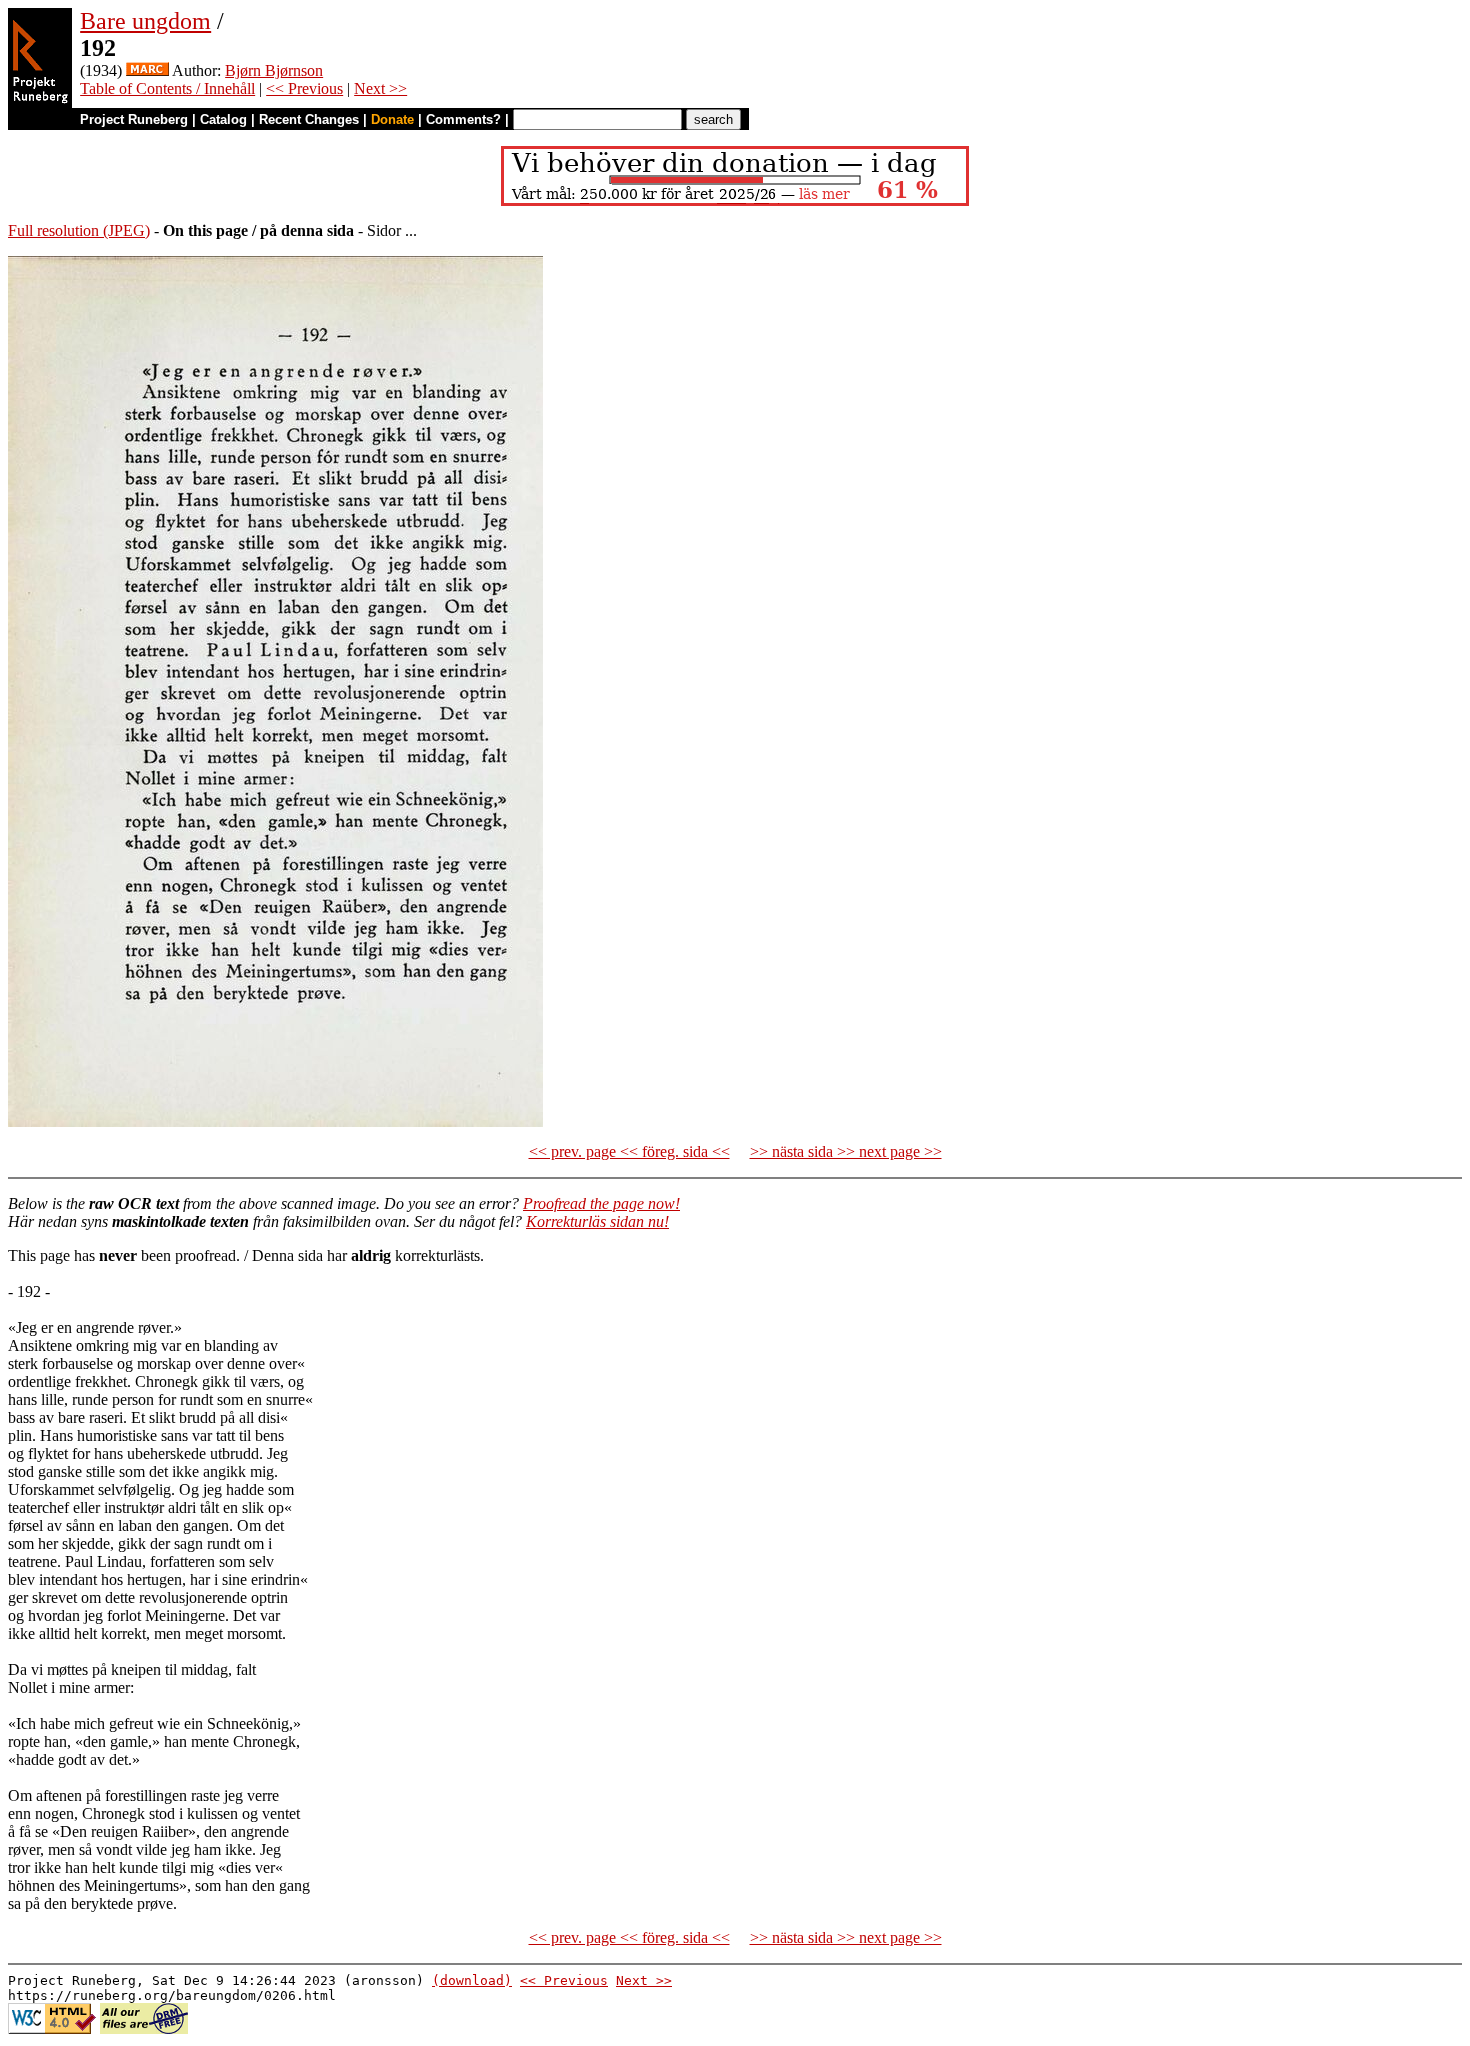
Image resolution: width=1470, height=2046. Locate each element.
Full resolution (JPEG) (79, 230)
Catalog (223, 119)
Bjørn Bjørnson (274, 70)
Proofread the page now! (601, 1203)
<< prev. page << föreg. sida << (629, 1151)
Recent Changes (309, 119)
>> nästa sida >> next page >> (846, 1151)
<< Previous (304, 88)
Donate (392, 119)
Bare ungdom (145, 21)
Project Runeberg (134, 119)
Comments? (463, 119)
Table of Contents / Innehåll (167, 88)
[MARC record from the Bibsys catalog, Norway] (147, 70)
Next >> (380, 88)
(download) (472, 1980)
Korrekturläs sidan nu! (597, 1221)
